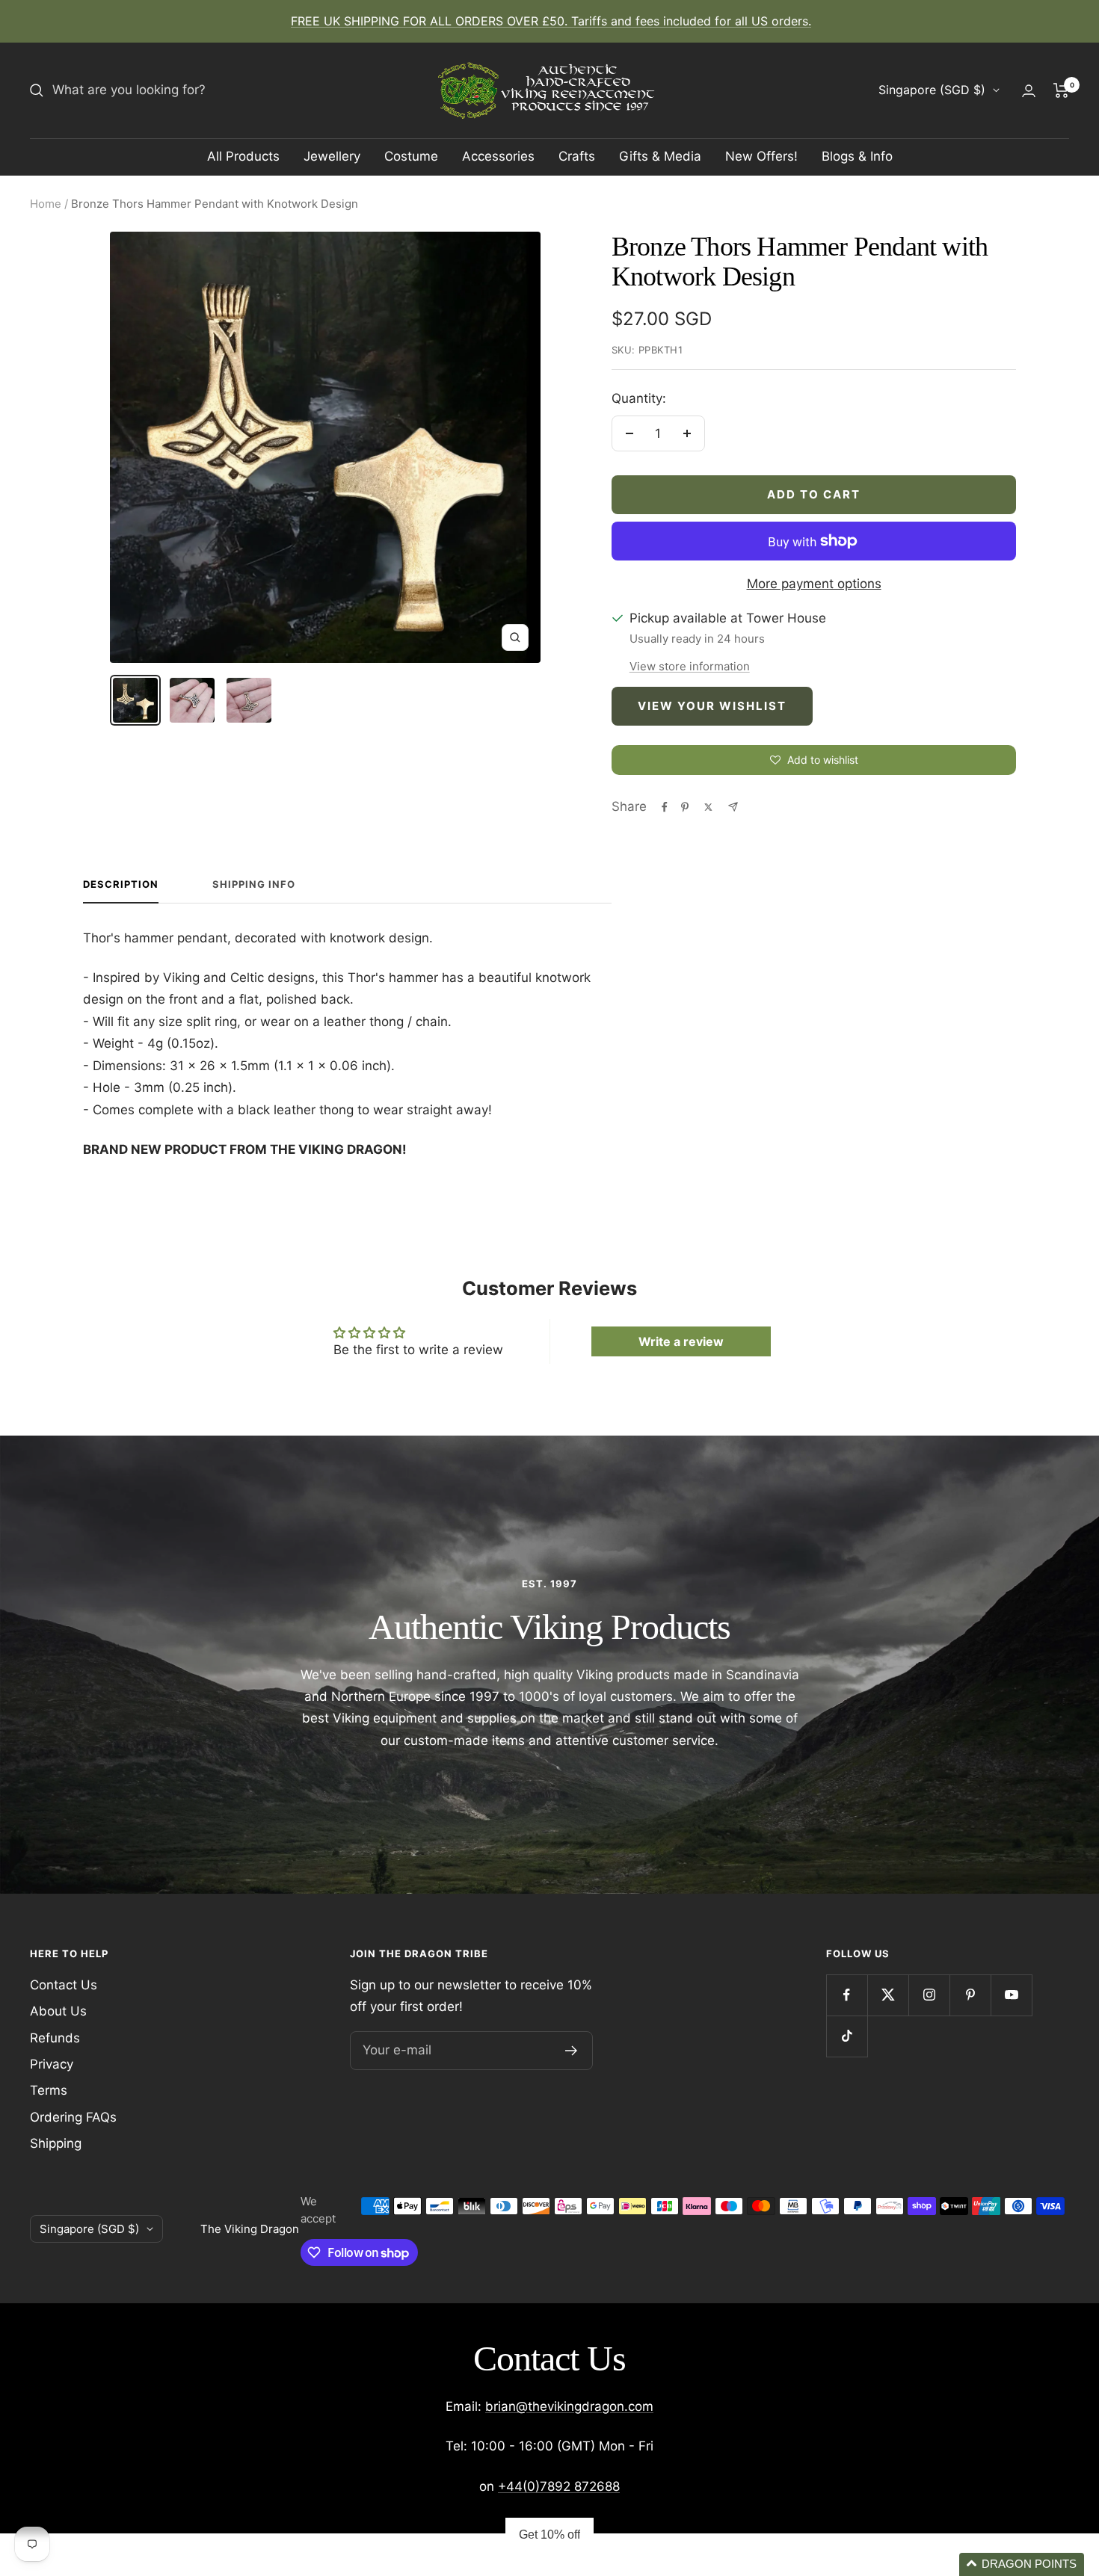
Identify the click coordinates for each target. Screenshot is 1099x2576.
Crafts (577, 156)
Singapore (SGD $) (932, 90)
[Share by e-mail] (733, 807)
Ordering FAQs (73, 2117)
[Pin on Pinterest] (685, 807)
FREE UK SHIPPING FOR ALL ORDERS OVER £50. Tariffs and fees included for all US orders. (551, 21)
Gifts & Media (660, 156)
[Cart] (1061, 90)
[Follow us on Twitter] (888, 1995)
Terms (49, 2090)
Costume (411, 156)
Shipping (56, 2143)
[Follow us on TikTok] (847, 2036)
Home (46, 204)
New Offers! (761, 156)
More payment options (814, 584)
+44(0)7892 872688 (559, 2486)
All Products (243, 156)
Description (121, 884)
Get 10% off (549, 2535)
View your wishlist (712, 706)
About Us (58, 2011)
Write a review (681, 1341)
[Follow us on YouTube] (1011, 1995)
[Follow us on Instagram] (929, 1995)
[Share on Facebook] (665, 807)
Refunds (55, 2038)
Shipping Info (254, 884)
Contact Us (64, 1985)
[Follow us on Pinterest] (970, 1995)
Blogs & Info (857, 156)
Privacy (52, 2064)
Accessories (498, 156)
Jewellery (332, 156)
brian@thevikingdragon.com (569, 2406)
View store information (690, 666)
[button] (1022, 2564)
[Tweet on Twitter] (708, 807)
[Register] (572, 2051)
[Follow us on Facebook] (847, 1995)
